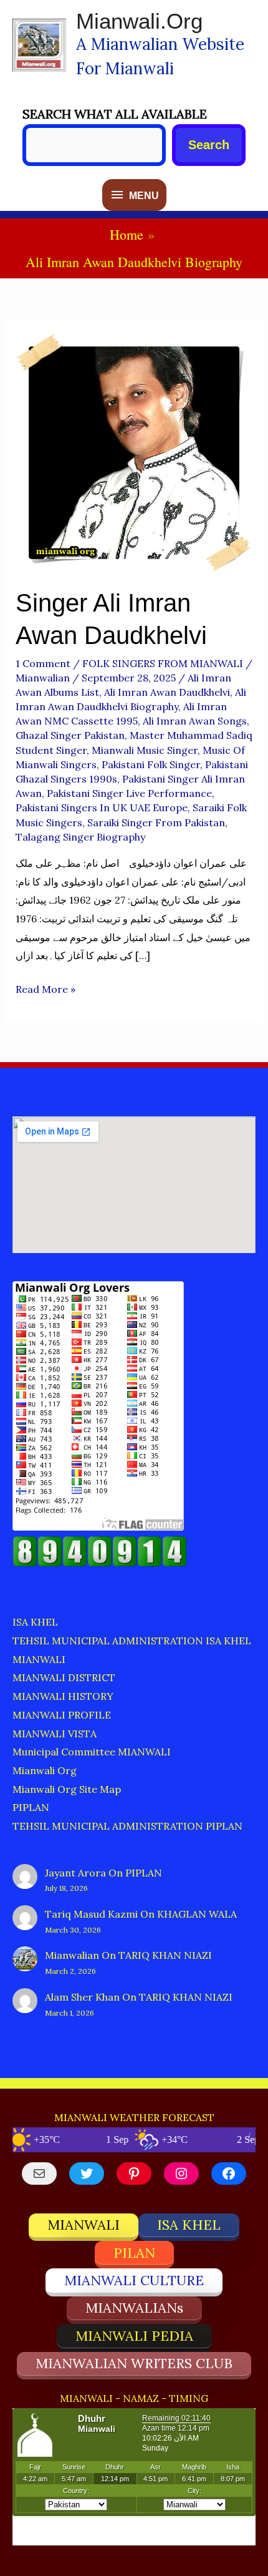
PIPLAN (31, 1807)
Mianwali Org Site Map (67, 1789)
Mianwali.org (139, 21)
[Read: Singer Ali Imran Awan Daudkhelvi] (134, 451)
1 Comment (43, 663)
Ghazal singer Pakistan (70, 735)
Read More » (45, 991)
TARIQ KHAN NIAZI (165, 1955)
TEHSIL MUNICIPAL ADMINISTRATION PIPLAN (127, 1826)
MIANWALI (39, 1659)
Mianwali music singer (145, 750)
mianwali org (45, 1770)
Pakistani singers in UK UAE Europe (102, 807)
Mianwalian (72, 1955)
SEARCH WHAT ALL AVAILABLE (115, 114)
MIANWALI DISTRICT (64, 1677)
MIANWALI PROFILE (62, 1715)
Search (209, 145)
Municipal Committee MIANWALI (92, 1752)
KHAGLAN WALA (197, 1914)
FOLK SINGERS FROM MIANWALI (163, 663)
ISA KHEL (35, 1622)
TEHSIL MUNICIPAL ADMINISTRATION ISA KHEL (132, 1641)
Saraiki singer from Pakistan (156, 822)
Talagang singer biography (80, 837)
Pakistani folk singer (151, 764)
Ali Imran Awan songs (195, 721)
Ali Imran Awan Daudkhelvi (167, 692)
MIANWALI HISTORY (63, 1696)
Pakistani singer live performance (129, 793)
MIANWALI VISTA (55, 1734)
